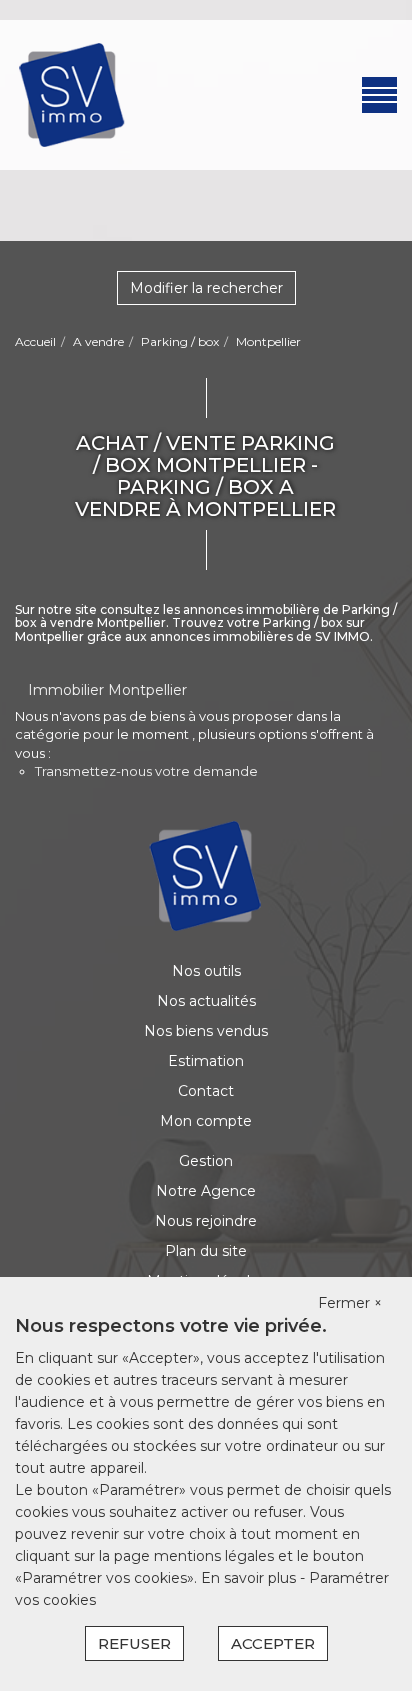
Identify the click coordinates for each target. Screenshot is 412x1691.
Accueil (35, 341)
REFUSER (134, 1643)
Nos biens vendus (206, 1031)
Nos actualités (206, 1001)
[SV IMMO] (72, 94)
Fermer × (350, 1303)
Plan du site (206, 1251)
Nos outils (206, 971)
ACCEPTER (273, 1643)
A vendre (98, 341)
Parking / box (180, 341)
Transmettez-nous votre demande (146, 771)
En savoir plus (250, 1578)
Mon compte (206, 1121)
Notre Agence (206, 1191)
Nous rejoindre (206, 1221)
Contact (206, 1091)
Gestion (206, 1161)
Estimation (206, 1061)
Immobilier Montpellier (107, 690)
